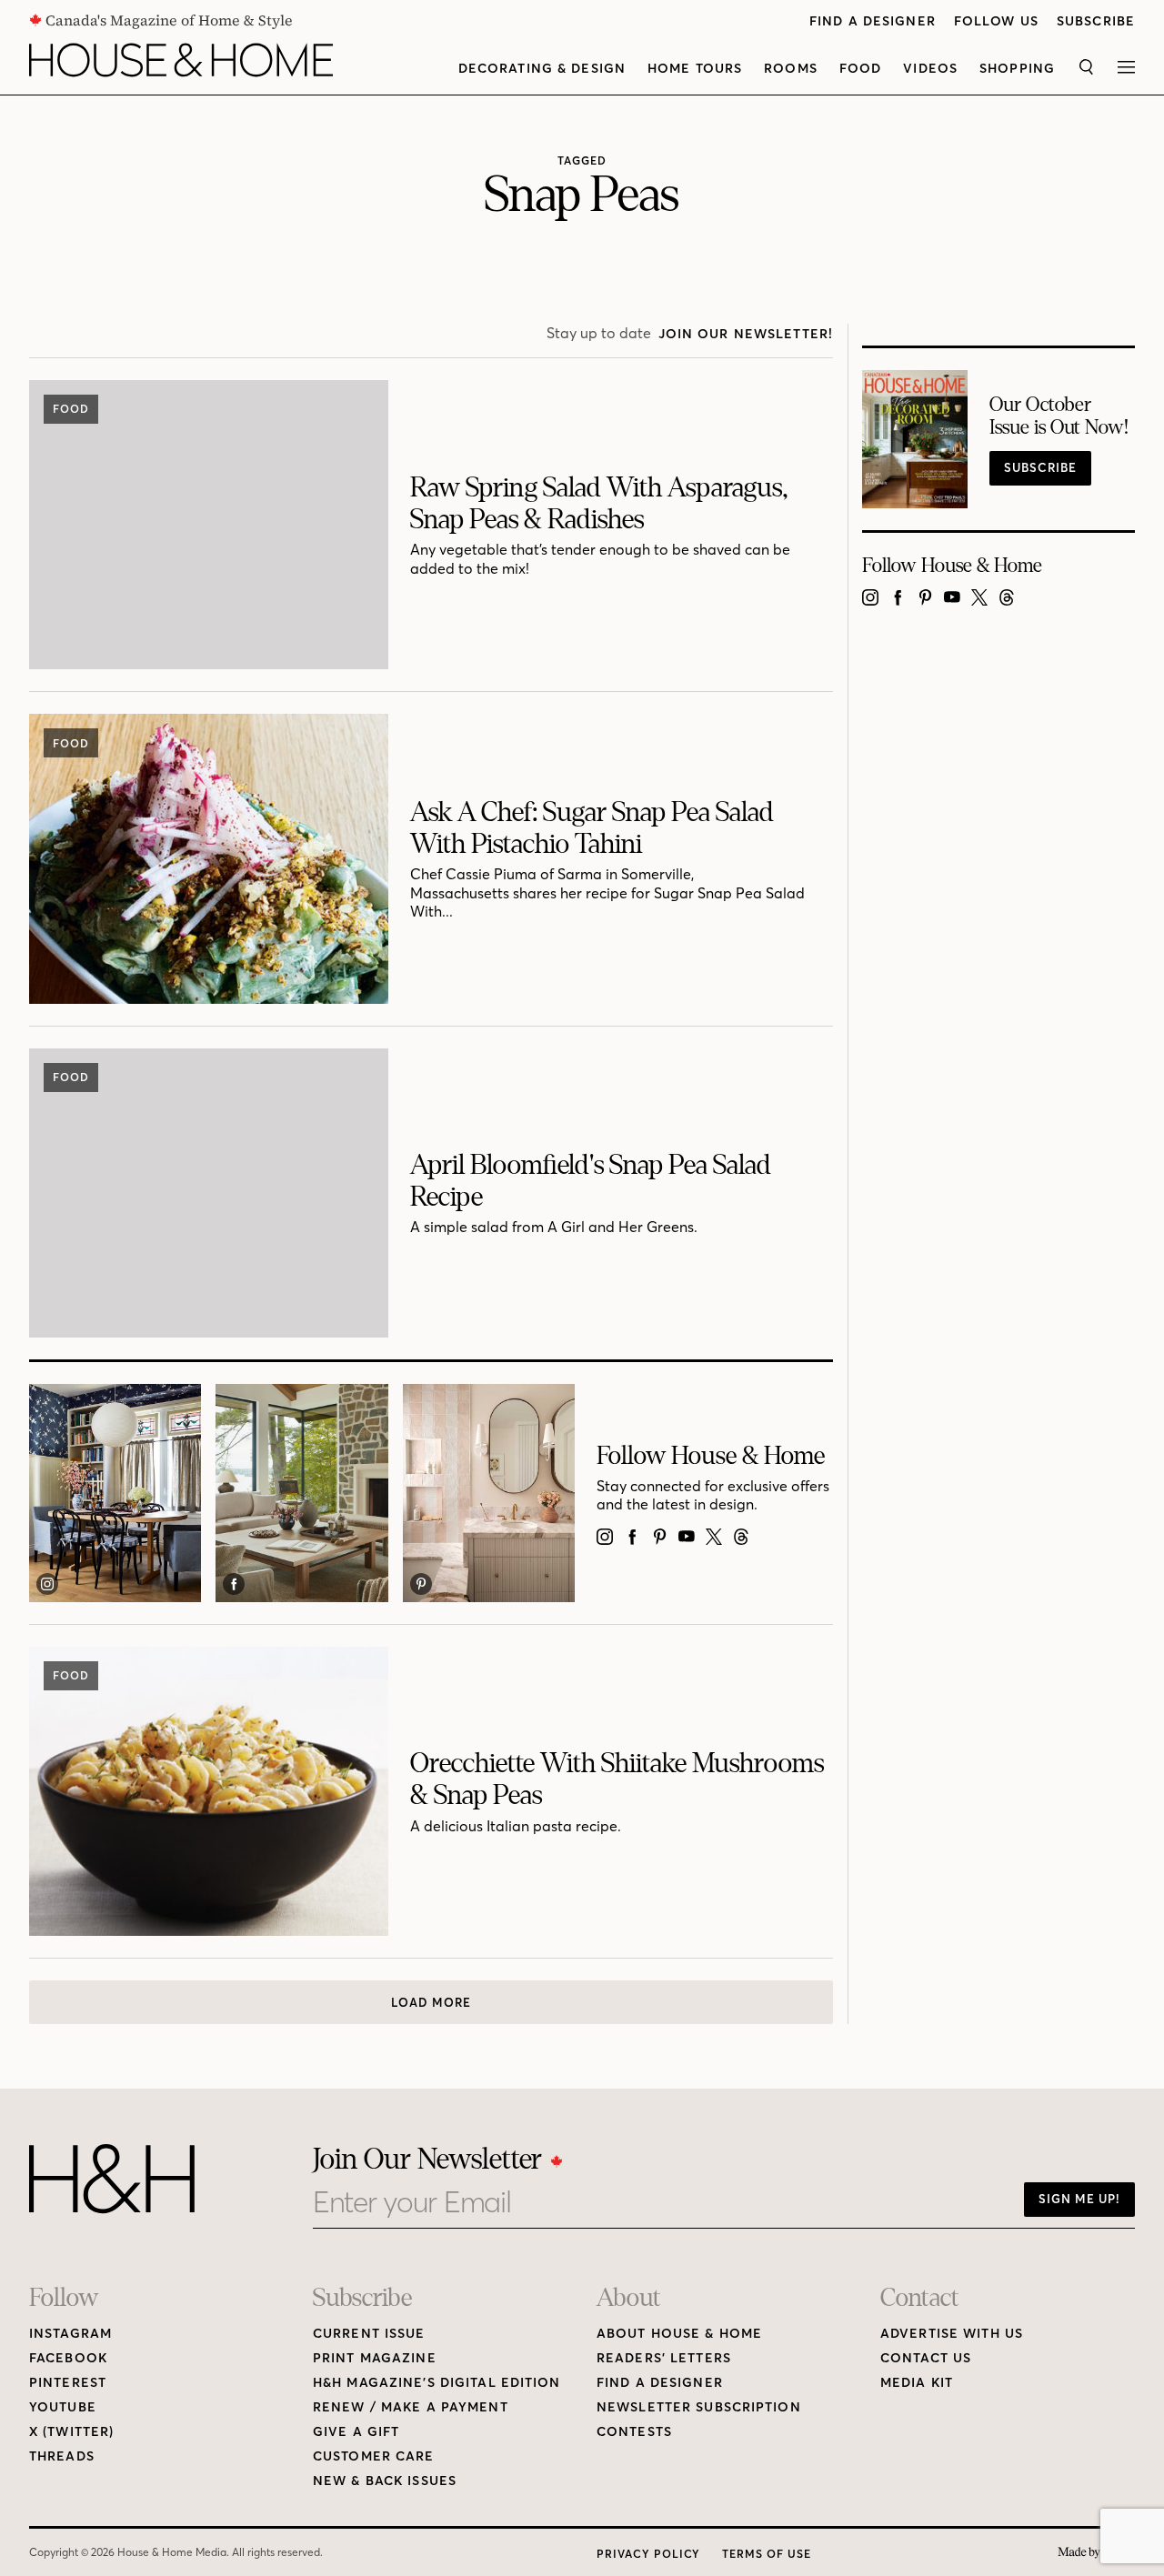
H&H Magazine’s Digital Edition (437, 2383)
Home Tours (695, 69)
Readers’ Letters (664, 2358)
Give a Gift (356, 2432)
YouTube (63, 2407)
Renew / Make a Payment (411, 2407)
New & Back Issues (385, 2481)
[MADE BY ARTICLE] (1096, 2553)
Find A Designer (873, 21)
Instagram (70, 2334)
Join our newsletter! (746, 334)
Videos (930, 69)
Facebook (68, 2358)
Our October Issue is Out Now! (1059, 416)
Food (860, 69)
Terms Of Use (767, 2554)
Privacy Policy (648, 2554)
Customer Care (374, 2456)
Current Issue (369, 2334)
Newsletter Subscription (699, 2407)
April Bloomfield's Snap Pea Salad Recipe (591, 1181)
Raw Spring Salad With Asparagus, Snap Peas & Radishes (599, 503)
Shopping (1017, 69)
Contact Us (926, 2358)
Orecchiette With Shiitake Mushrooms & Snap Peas (617, 1779)
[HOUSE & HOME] (181, 60)
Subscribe (1096, 21)
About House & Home (679, 2334)
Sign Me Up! (1079, 2199)
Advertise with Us (952, 2334)
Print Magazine (375, 2358)
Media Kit (917, 2383)
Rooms (791, 69)
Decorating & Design (542, 69)
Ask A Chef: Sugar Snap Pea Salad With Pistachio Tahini (592, 828)
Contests (634, 2432)
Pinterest (68, 2383)
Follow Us (996, 21)
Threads (62, 2456)
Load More (431, 2002)
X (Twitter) (71, 2432)
